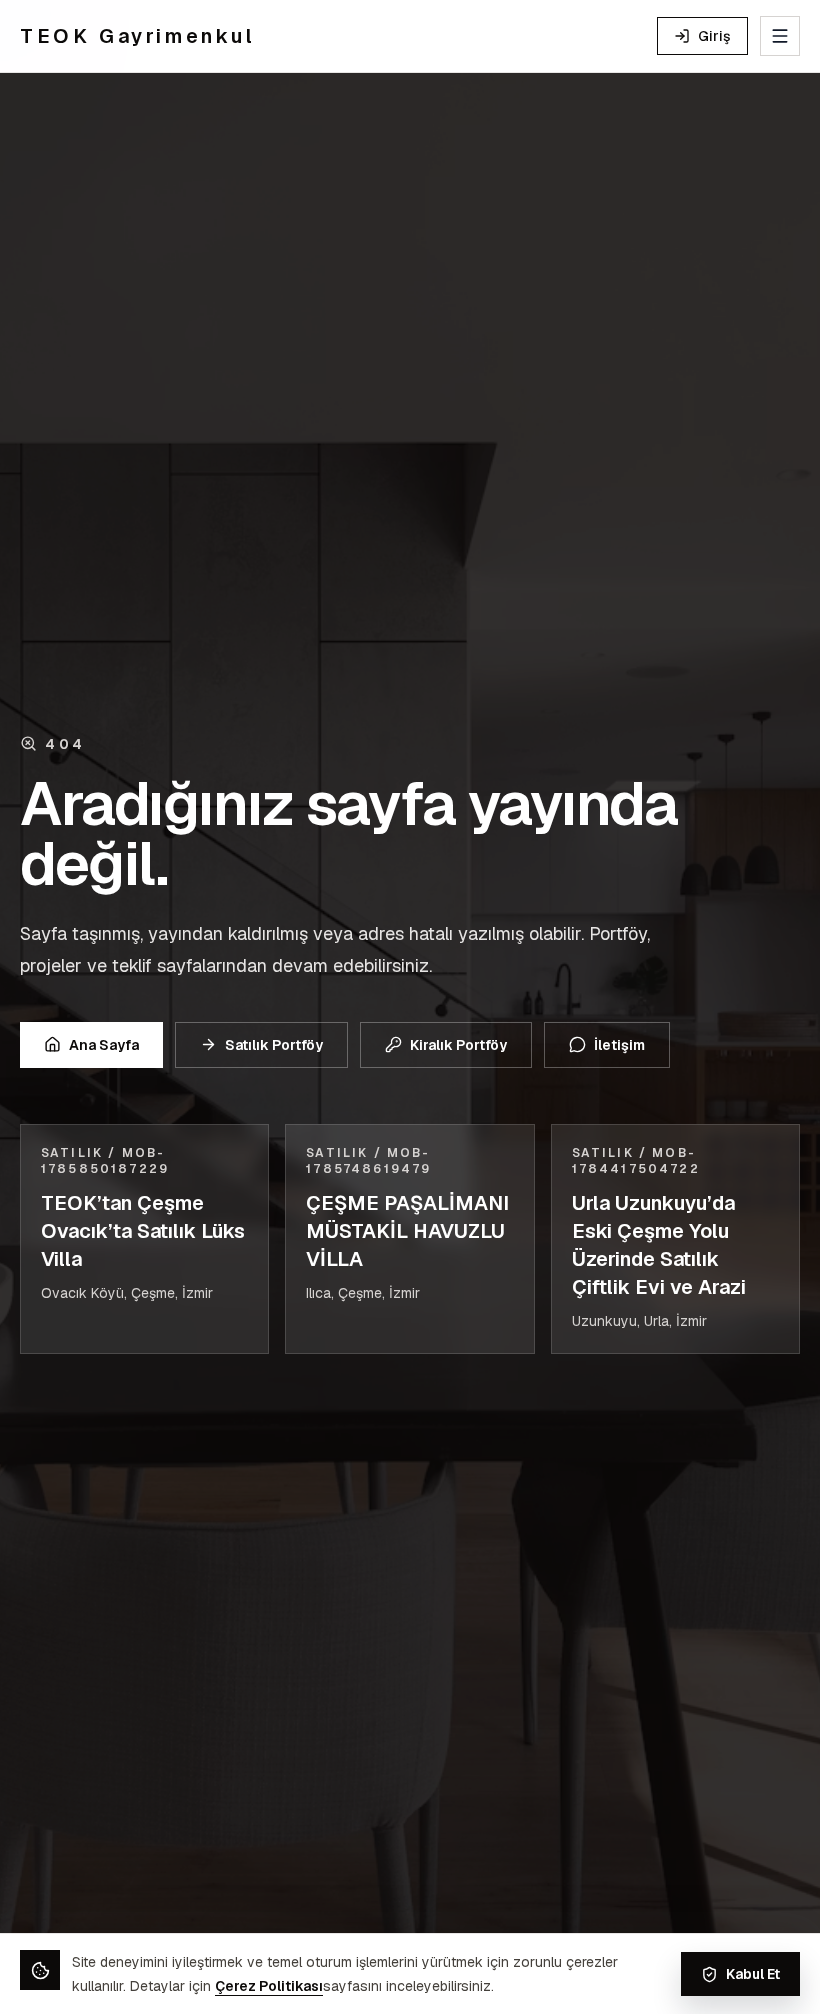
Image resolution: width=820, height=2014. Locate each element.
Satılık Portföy (274, 1045)
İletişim (619, 1045)
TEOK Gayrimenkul (138, 36)
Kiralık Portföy (458, 1045)
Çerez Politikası (269, 1986)
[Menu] (780, 36)
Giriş (714, 36)
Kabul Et (753, 1974)
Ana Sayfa (104, 1045)
